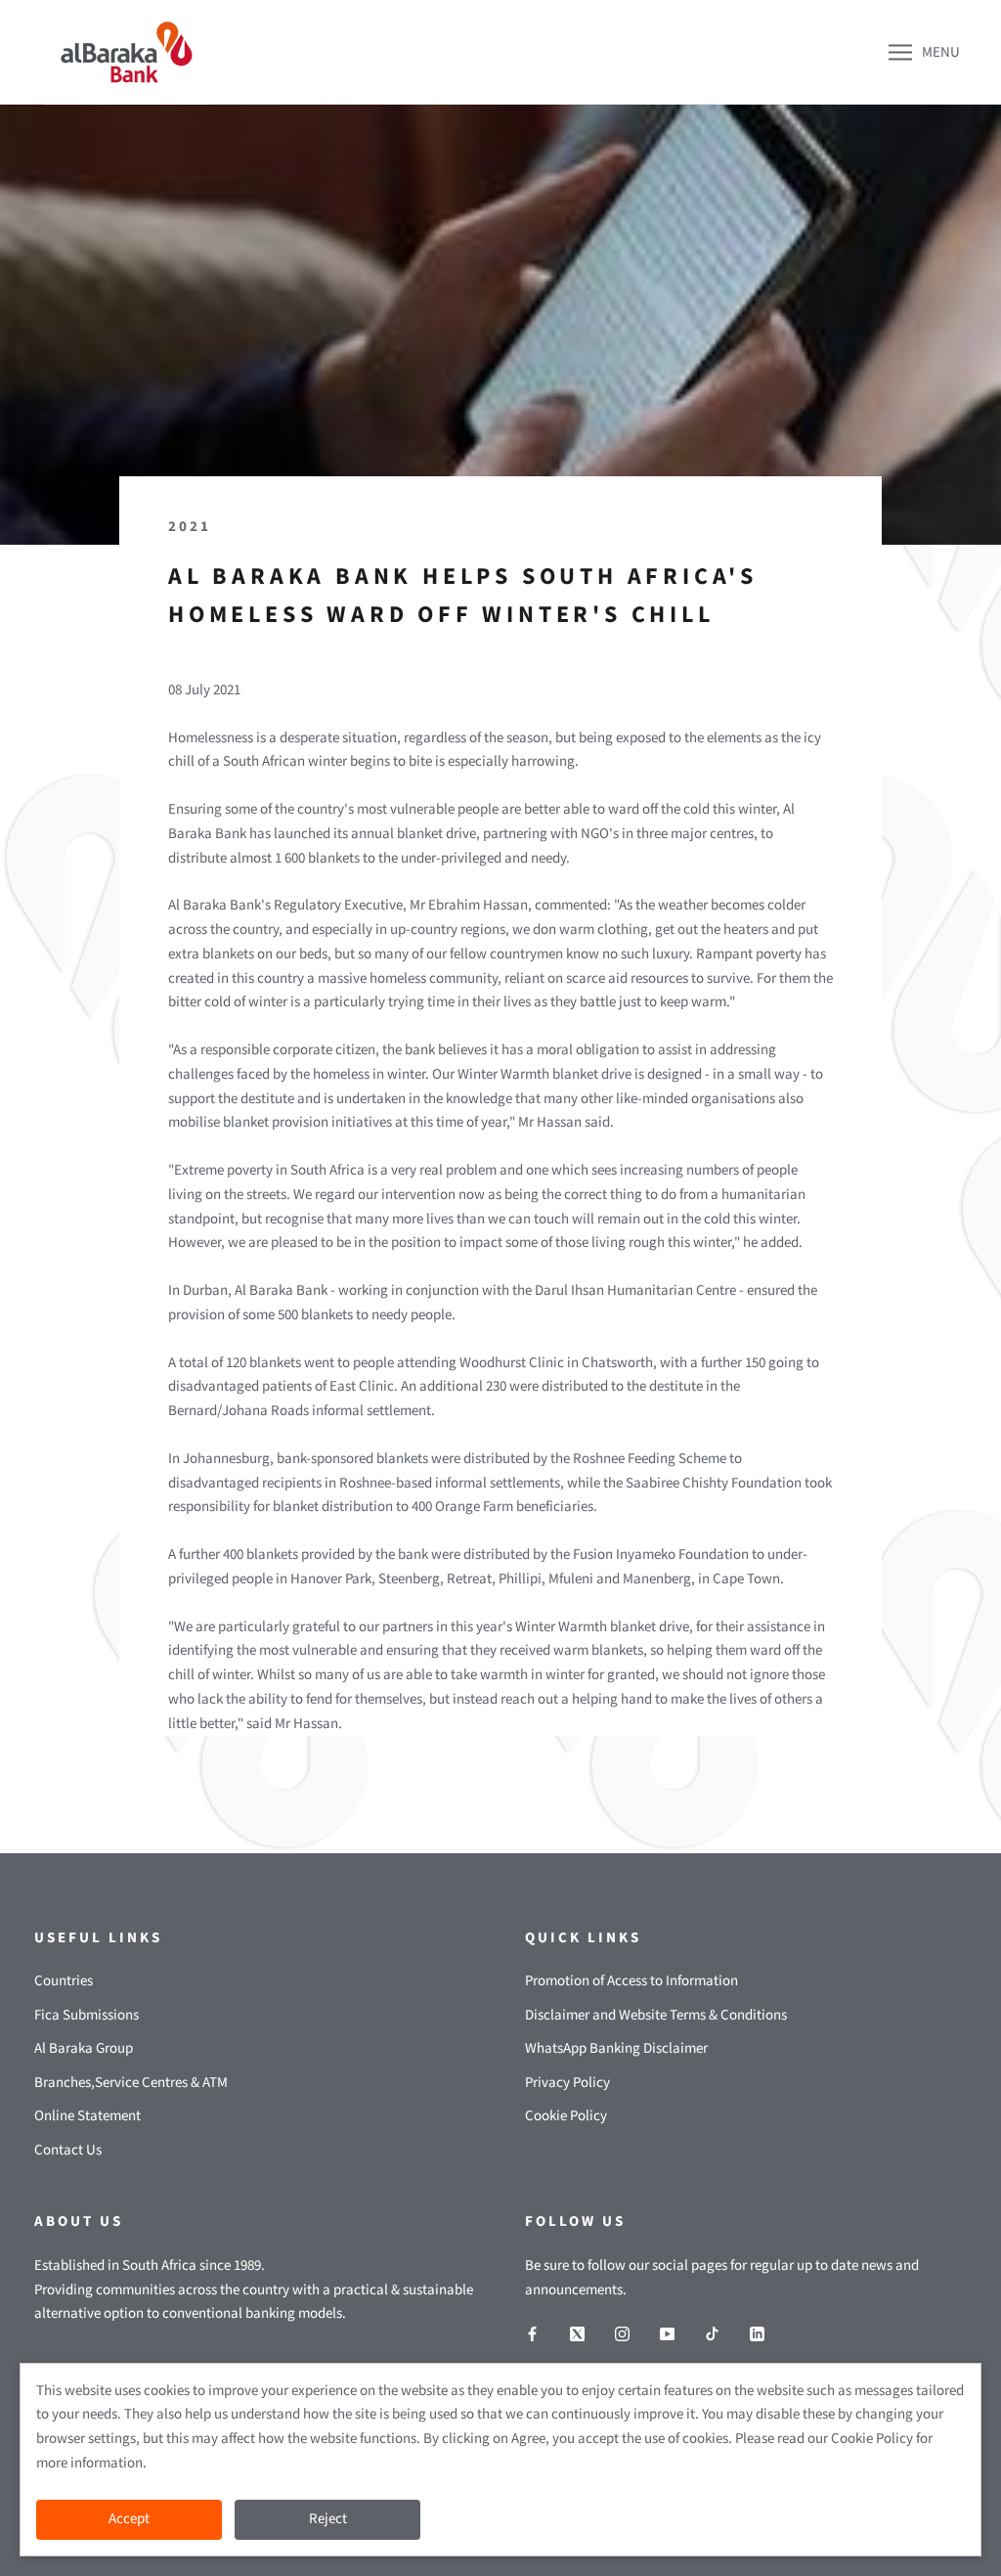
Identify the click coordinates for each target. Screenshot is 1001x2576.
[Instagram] (622, 2334)
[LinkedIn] (757, 2334)
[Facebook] (532, 2334)
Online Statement (87, 2116)
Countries (64, 1981)
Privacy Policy (567, 2083)
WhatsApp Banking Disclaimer (616, 2048)
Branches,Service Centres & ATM (131, 2083)
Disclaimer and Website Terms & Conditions (656, 2015)
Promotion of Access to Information (631, 1981)
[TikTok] (712, 2334)
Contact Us (68, 2150)
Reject (328, 2519)
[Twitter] (577, 2334)
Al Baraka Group (84, 2048)
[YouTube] (667, 2334)
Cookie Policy (566, 2116)
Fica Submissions (87, 2015)
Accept (129, 2519)
